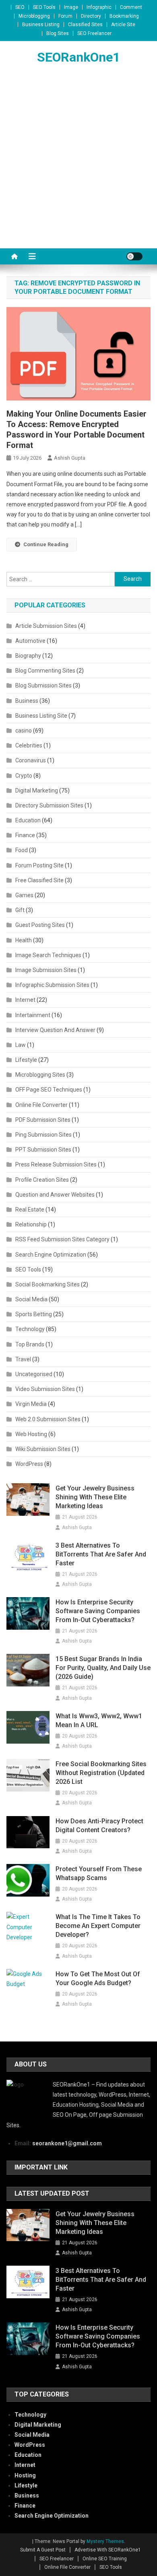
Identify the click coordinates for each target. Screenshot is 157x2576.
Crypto (24, 776)
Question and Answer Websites (55, 1195)
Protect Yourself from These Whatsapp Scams (99, 1873)
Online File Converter (41, 1105)
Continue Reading (46, 544)
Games (24, 895)
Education (28, 820)
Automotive (30, 641)
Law (21, 1045)
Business (27, 701)
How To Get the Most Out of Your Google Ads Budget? (98, 1978)
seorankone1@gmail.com (67, 2143)
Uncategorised (34, 1374)
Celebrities (29, 745)
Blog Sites (58, 33)
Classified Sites (85, 25)
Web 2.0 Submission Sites (48, 1419)
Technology (30, 1329)
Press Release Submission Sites (56, 1164)
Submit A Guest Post (43, 2550)
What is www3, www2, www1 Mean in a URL (99, 1720)
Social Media (31, 1299)
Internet (25, 1000)
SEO (20, 7)
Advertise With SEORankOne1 (108, 2550)
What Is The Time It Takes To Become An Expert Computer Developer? (98, 1926)
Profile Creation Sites (42, 1180)
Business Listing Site (41, 716)
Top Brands (30, 1344)
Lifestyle (26, 1060)
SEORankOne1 (78, 57)
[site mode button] (134, 256)
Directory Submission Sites (49, 805)
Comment (131, 7)
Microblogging (34, 16)
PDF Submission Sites (43, 1120)
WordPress (29, 1464)
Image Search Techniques (48, 955)
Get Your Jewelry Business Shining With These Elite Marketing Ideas (95, 1497)
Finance (25, 835)
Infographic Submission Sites (52, 985)
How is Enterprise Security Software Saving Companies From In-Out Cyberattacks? (98, 1611)
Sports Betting (34, 1314)
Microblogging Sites (40, 1075)
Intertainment (33, 1015)
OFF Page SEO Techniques (49, 1090)
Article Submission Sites (46, 626)
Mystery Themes (105, 2541)
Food (22, 850)
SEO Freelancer (94, 33)
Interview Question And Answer (55, 1030)
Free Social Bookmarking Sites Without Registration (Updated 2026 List (101, 1773)
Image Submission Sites (46, 970)
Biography (28, 656)
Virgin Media (31, 1404)
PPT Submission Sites (43, 1150)
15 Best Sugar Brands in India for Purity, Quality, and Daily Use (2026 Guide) (103, 1668)
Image (71, 7)
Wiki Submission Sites (43, 1449)
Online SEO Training (105, 2559)
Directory (91, 16)
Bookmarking (124, 16)
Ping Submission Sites (43, 1135)
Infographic (99, 7)
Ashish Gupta (70, 458)
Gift (20, 910)
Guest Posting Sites (40, 925)
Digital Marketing (37, 791)
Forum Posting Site (39, 865)
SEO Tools (44, 7)
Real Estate (30, 1210)
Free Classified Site (39, 880)
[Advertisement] (78, 166)
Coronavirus (31, 760)
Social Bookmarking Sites (48, 1284)
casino (24, 731)
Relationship (31, 1224)
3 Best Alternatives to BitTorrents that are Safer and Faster (101, 1554)
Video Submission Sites (45, 1389)
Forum (65, 16)
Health (24, 940)
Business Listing (41, 25)
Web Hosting (31, 1434)
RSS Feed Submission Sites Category (62, 1239)
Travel (23, 1359)
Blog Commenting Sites (45, 671)
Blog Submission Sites (43, 685)
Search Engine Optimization (51, 1255)
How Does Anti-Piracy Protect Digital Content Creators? (99, 1826)
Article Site (123, 25)
